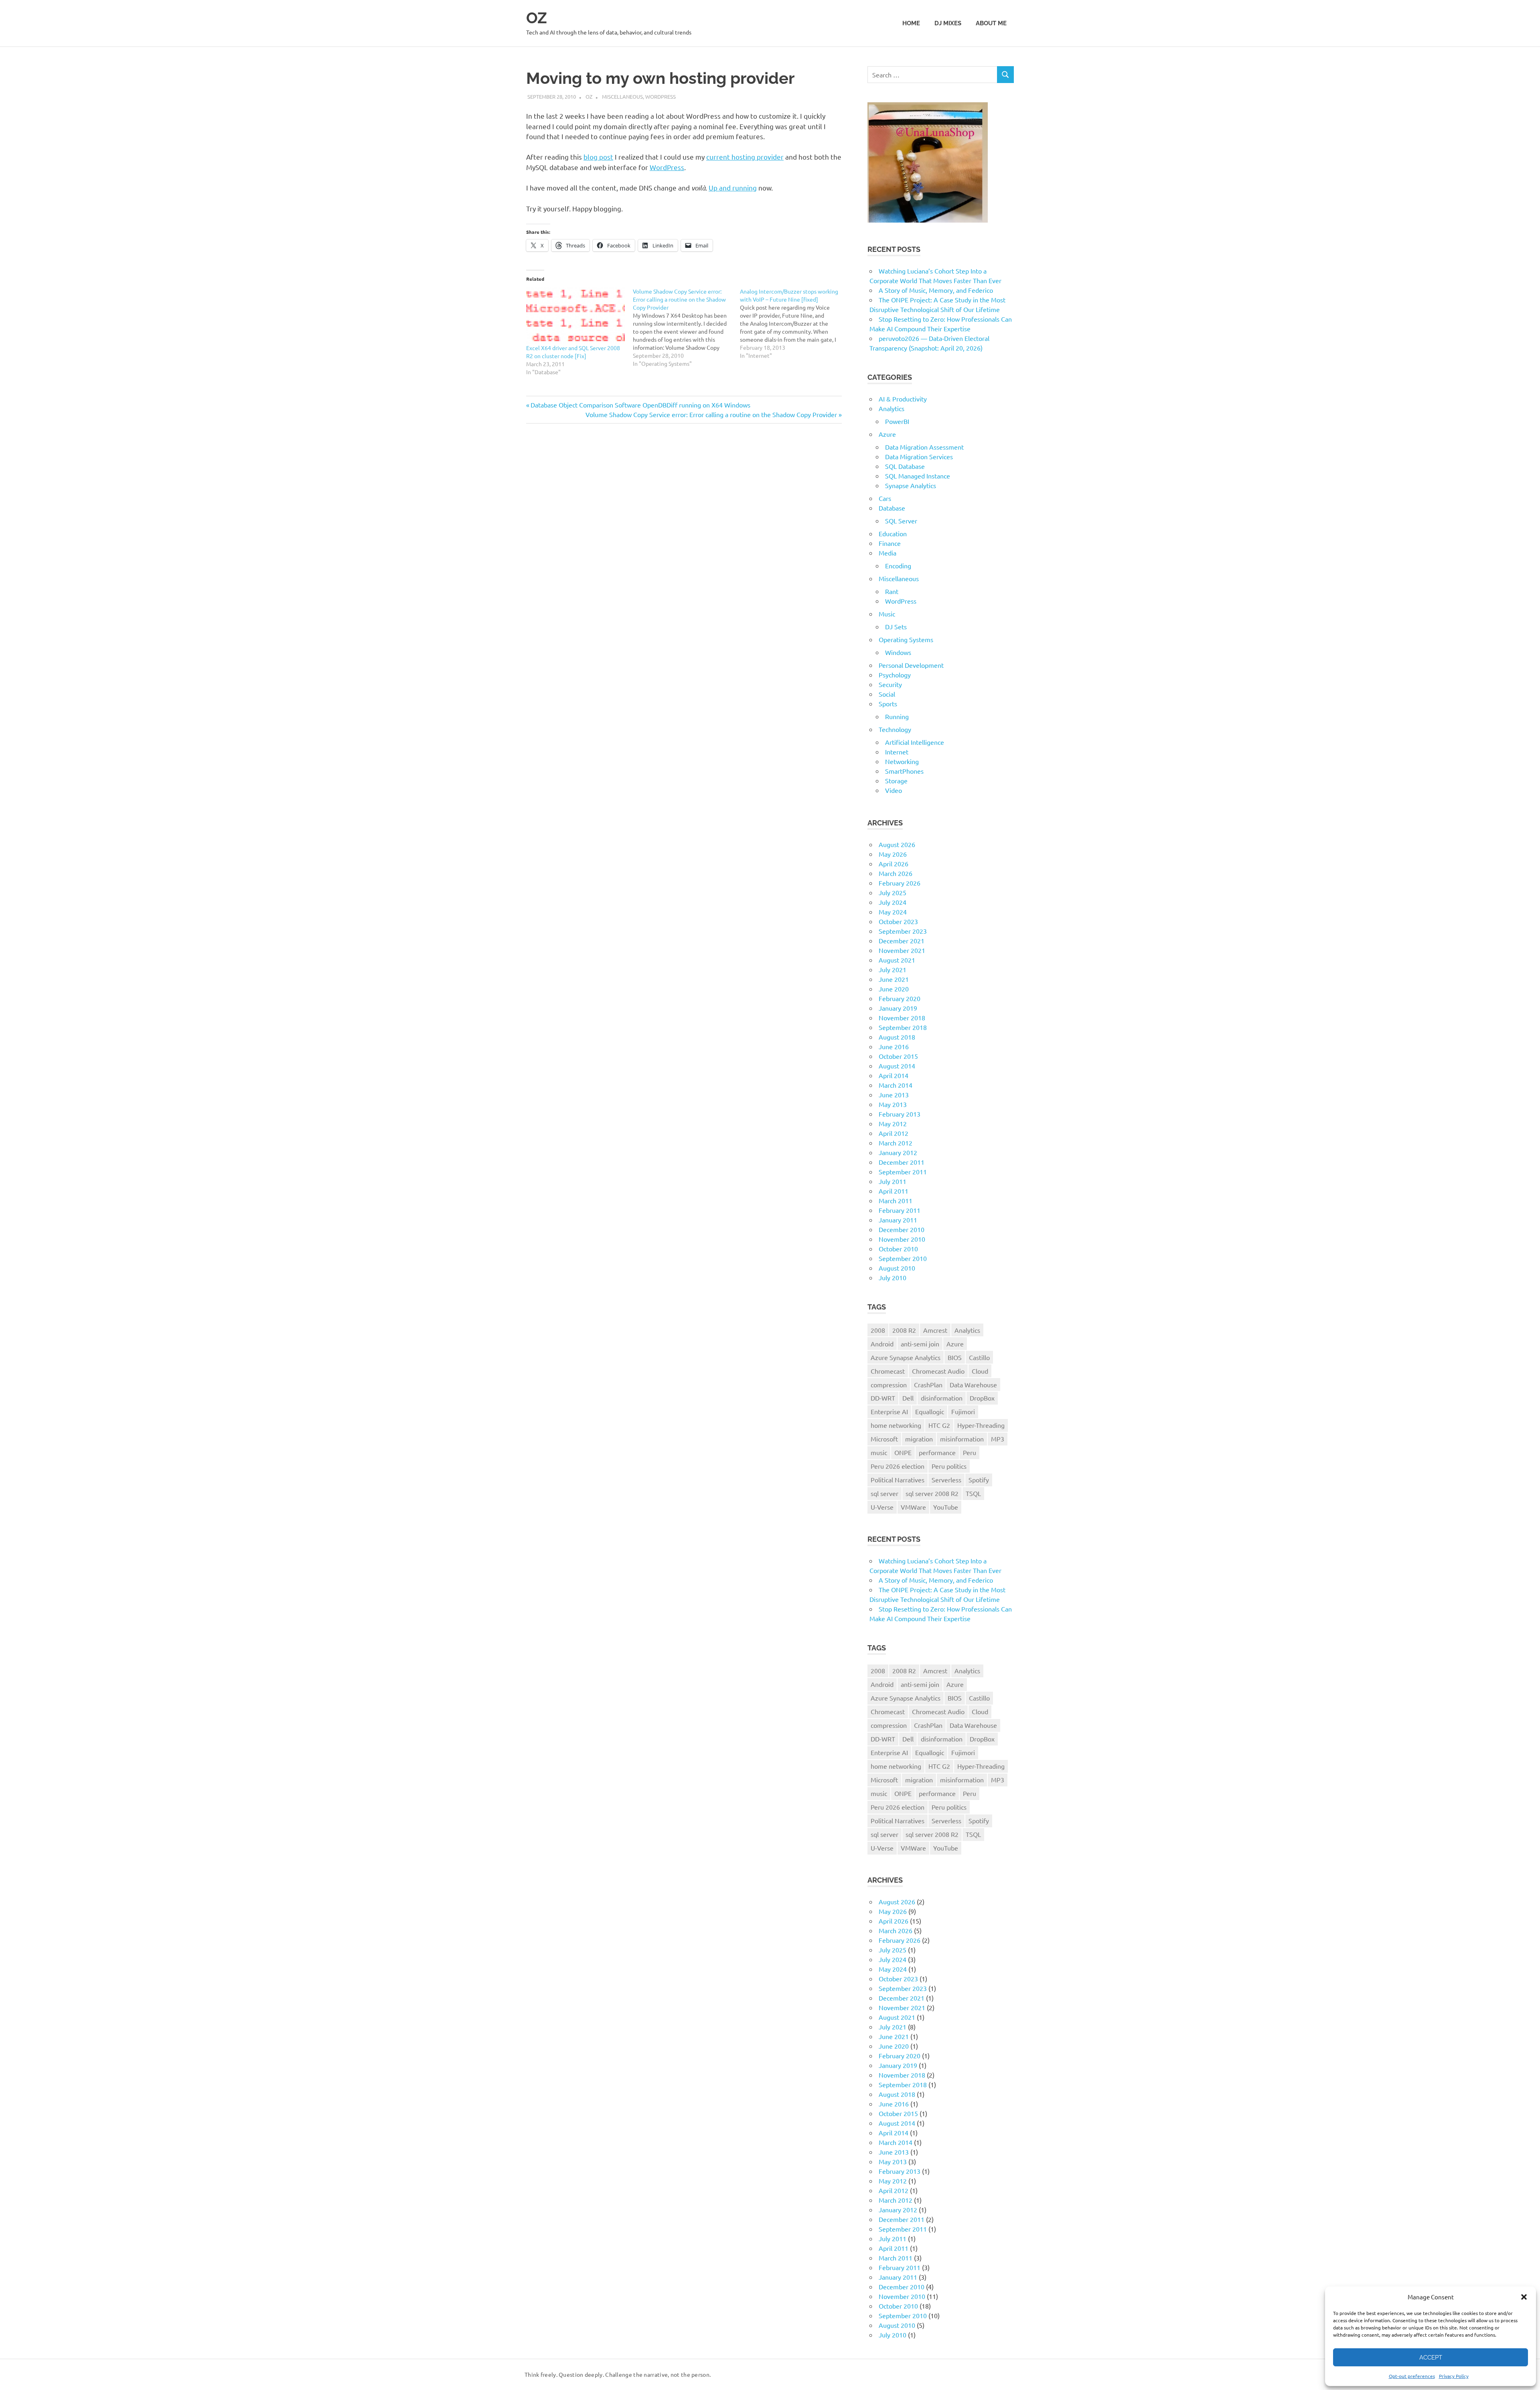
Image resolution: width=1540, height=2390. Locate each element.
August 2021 (897, 960)
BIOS (955, 1357)
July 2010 (893, 1277)
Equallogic (930, 1411)
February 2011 (900, 1210)
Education (893, 533)
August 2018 (897, 1037)
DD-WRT (883, 1398)
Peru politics (949, 1466)
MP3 (998, 1439)
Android (882, 1344)
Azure (887, 434)
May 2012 (893, 1123)
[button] (1524, 2297)
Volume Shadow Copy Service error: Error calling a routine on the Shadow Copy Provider (711, 414)
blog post (598, 157)
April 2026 (894, 864)
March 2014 (896, 1085)
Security (890, 684)
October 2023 (898, 921)
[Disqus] (684, 543)
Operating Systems (906, 639)
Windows (898, 652)
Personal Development (911, 665)
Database (892, 508)
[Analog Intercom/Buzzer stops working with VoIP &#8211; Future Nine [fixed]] (793, 323)
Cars (885, 498)
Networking (902, 761)
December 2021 (902, 941)
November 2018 (902, 1018)
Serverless (946, 1480)
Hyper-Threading (981, 1425)
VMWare (913, 1507)
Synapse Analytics (911, 485)
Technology (895, 729)
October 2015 (898, 1056)
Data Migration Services (919, 456)
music (879, 1452)
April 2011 (894, 1191)
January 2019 (898, 1008)
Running (897, 716)
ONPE (903, 1452)
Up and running (733, 188)
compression (889, 1385)
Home (911, 23)
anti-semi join (920, 1344)
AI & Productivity (903, 399)
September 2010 (903, 1258)
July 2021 (893, 969)
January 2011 (898, 1220)
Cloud (980, 1371)
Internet (897, 752)
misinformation (962, 1439)
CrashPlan (928, 1385)
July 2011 (893, 1181)
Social (887, 694)
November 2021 (902, 950)
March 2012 (896, 1143)
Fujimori (963, 1411)
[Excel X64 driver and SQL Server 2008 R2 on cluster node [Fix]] (575, 315)
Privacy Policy (1454, 2376)
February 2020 (900, 998)
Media (888, 553)
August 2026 (897, 844)
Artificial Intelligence (915, 742)
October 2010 (898, 1249)
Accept (1431, 2358)
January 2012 (898, 1152)
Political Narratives (898, 1480)
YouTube (946, 1507)
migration (919, 1439)
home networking (896, 1425)
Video (894, 790)
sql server (884, 1493)
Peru (970, 1452)
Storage (896, 780)
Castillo (979, 1357)
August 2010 (897, 1268)
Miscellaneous (622, 96)
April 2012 (894, 1133)
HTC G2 (939, 1425)
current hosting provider (745, 157)
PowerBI (897, 421)
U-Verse (882, 1507)
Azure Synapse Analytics (906, 1357)
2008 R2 (904, 1330)
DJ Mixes (948, 23)
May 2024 (893, 912)
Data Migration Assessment (924, 447)
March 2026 (896, 873)
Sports (888, 703)
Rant (892, 591)
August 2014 (897, 1066)
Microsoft (884, 1439)
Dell (908, 1398)
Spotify (979, 1480)
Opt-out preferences (1412, 2376)
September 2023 (903, 931)
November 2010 (902, 1239)
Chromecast (888, 1371)
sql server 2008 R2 (932, 1493)
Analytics (892, 408)
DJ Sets (896, 626)
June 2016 (894, 1046)
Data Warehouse (973, 1385)
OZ (537, 18)
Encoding (898, 566)
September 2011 (903, 1172)
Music (887, 614)
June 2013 (894, 1095)
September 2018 (903, 1027)
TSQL (973, 1493)
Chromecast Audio (938, 1371)
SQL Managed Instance (918, 476)
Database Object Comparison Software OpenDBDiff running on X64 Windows (640, 405)
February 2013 (900, 1114)
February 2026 (900, 883)
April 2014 (894, 1075)
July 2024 (893, 902)
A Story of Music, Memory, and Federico (936, 290)
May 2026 (893, 854)
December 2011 (902, 1162)
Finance (890, 543)
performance (937, 1452)
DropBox (982, 1398)
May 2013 (893, 1104)
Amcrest (935, 1330)
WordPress (661, 96)
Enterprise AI (889, 1411)
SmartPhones (904, 771)
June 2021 (894, 979)
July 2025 (893, 892)
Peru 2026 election (898, 1466)
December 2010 (902, 1229)
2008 (878, 1330)
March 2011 (896, 1200)
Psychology (895, 675)
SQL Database (905, 466)
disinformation (942, 1398)
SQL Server (901, 521)
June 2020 (894, 989)
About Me (991, 23)
